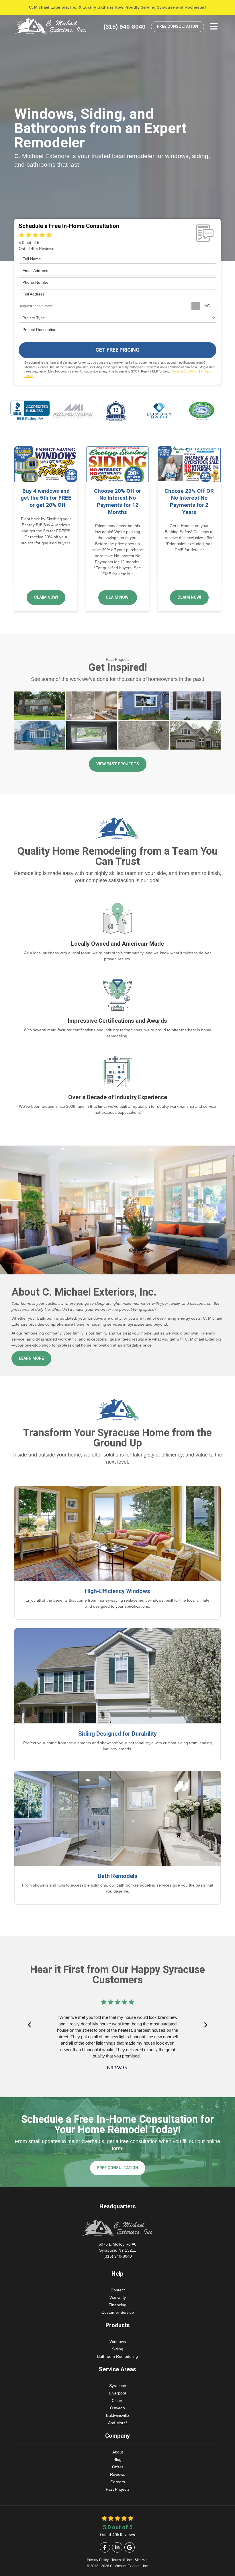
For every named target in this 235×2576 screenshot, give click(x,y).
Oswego (117, 2408)
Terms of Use (122, 2560)
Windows (118, 2342)
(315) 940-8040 (117, 2250)
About (118, 2452)
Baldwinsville (117, 2415)
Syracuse (118, 2386)
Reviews (118, 2474)
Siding (118, 2349)
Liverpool (117, 2393)
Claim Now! (46, 597)
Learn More (31, 1358)
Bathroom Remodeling (117, 2356)
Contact (118, 2290)
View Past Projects (118, 764)
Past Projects (118, 2489)
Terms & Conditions (184, 371)
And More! (117, 2423)
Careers (118, 2482)
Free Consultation (178, 26)
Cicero (118, 2400)
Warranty (118, 2297)
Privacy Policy (98, 2560)
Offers (118, 2467)
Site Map (142, 2560)
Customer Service (118, 2312)
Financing (117, 2305)
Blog (117, 2459)
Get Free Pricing (117, 350)
